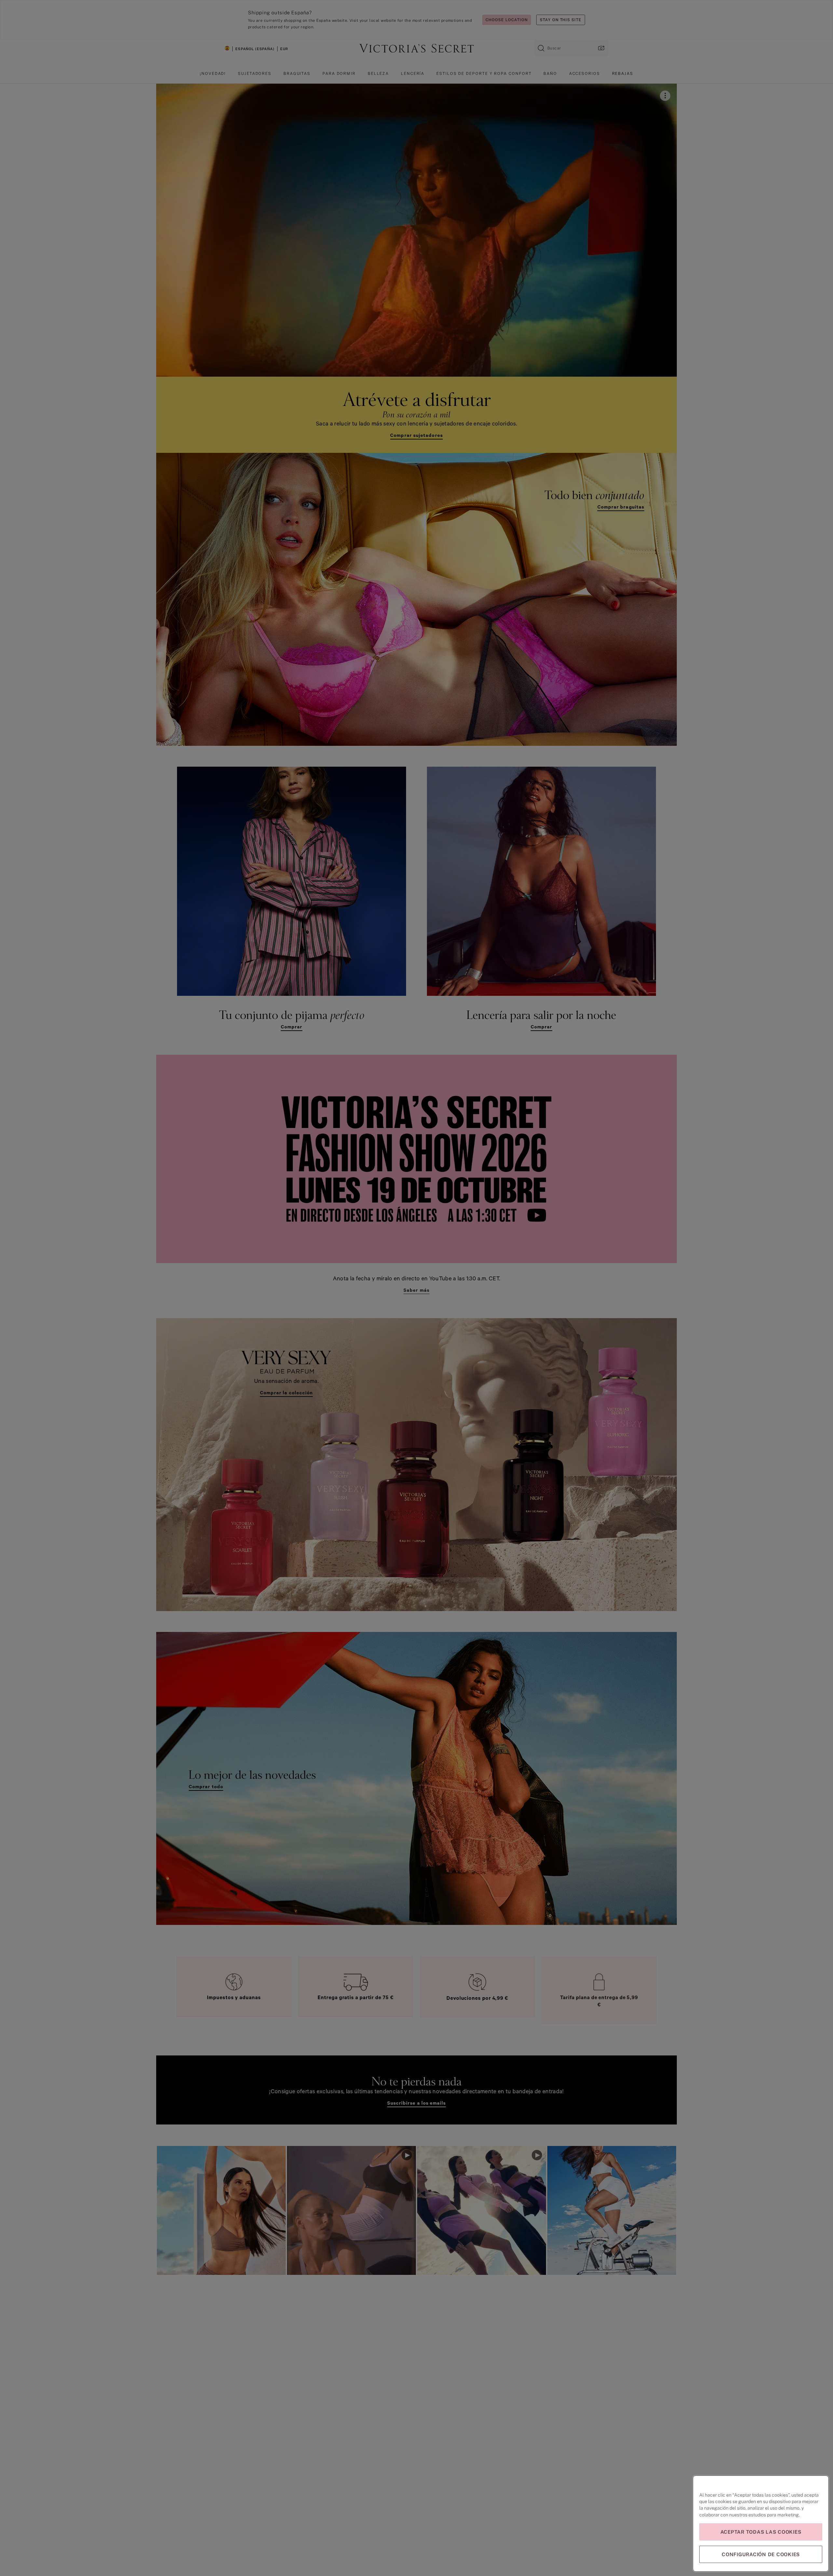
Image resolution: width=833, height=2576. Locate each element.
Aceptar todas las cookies (761, 2532)
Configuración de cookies (761, 2554)
